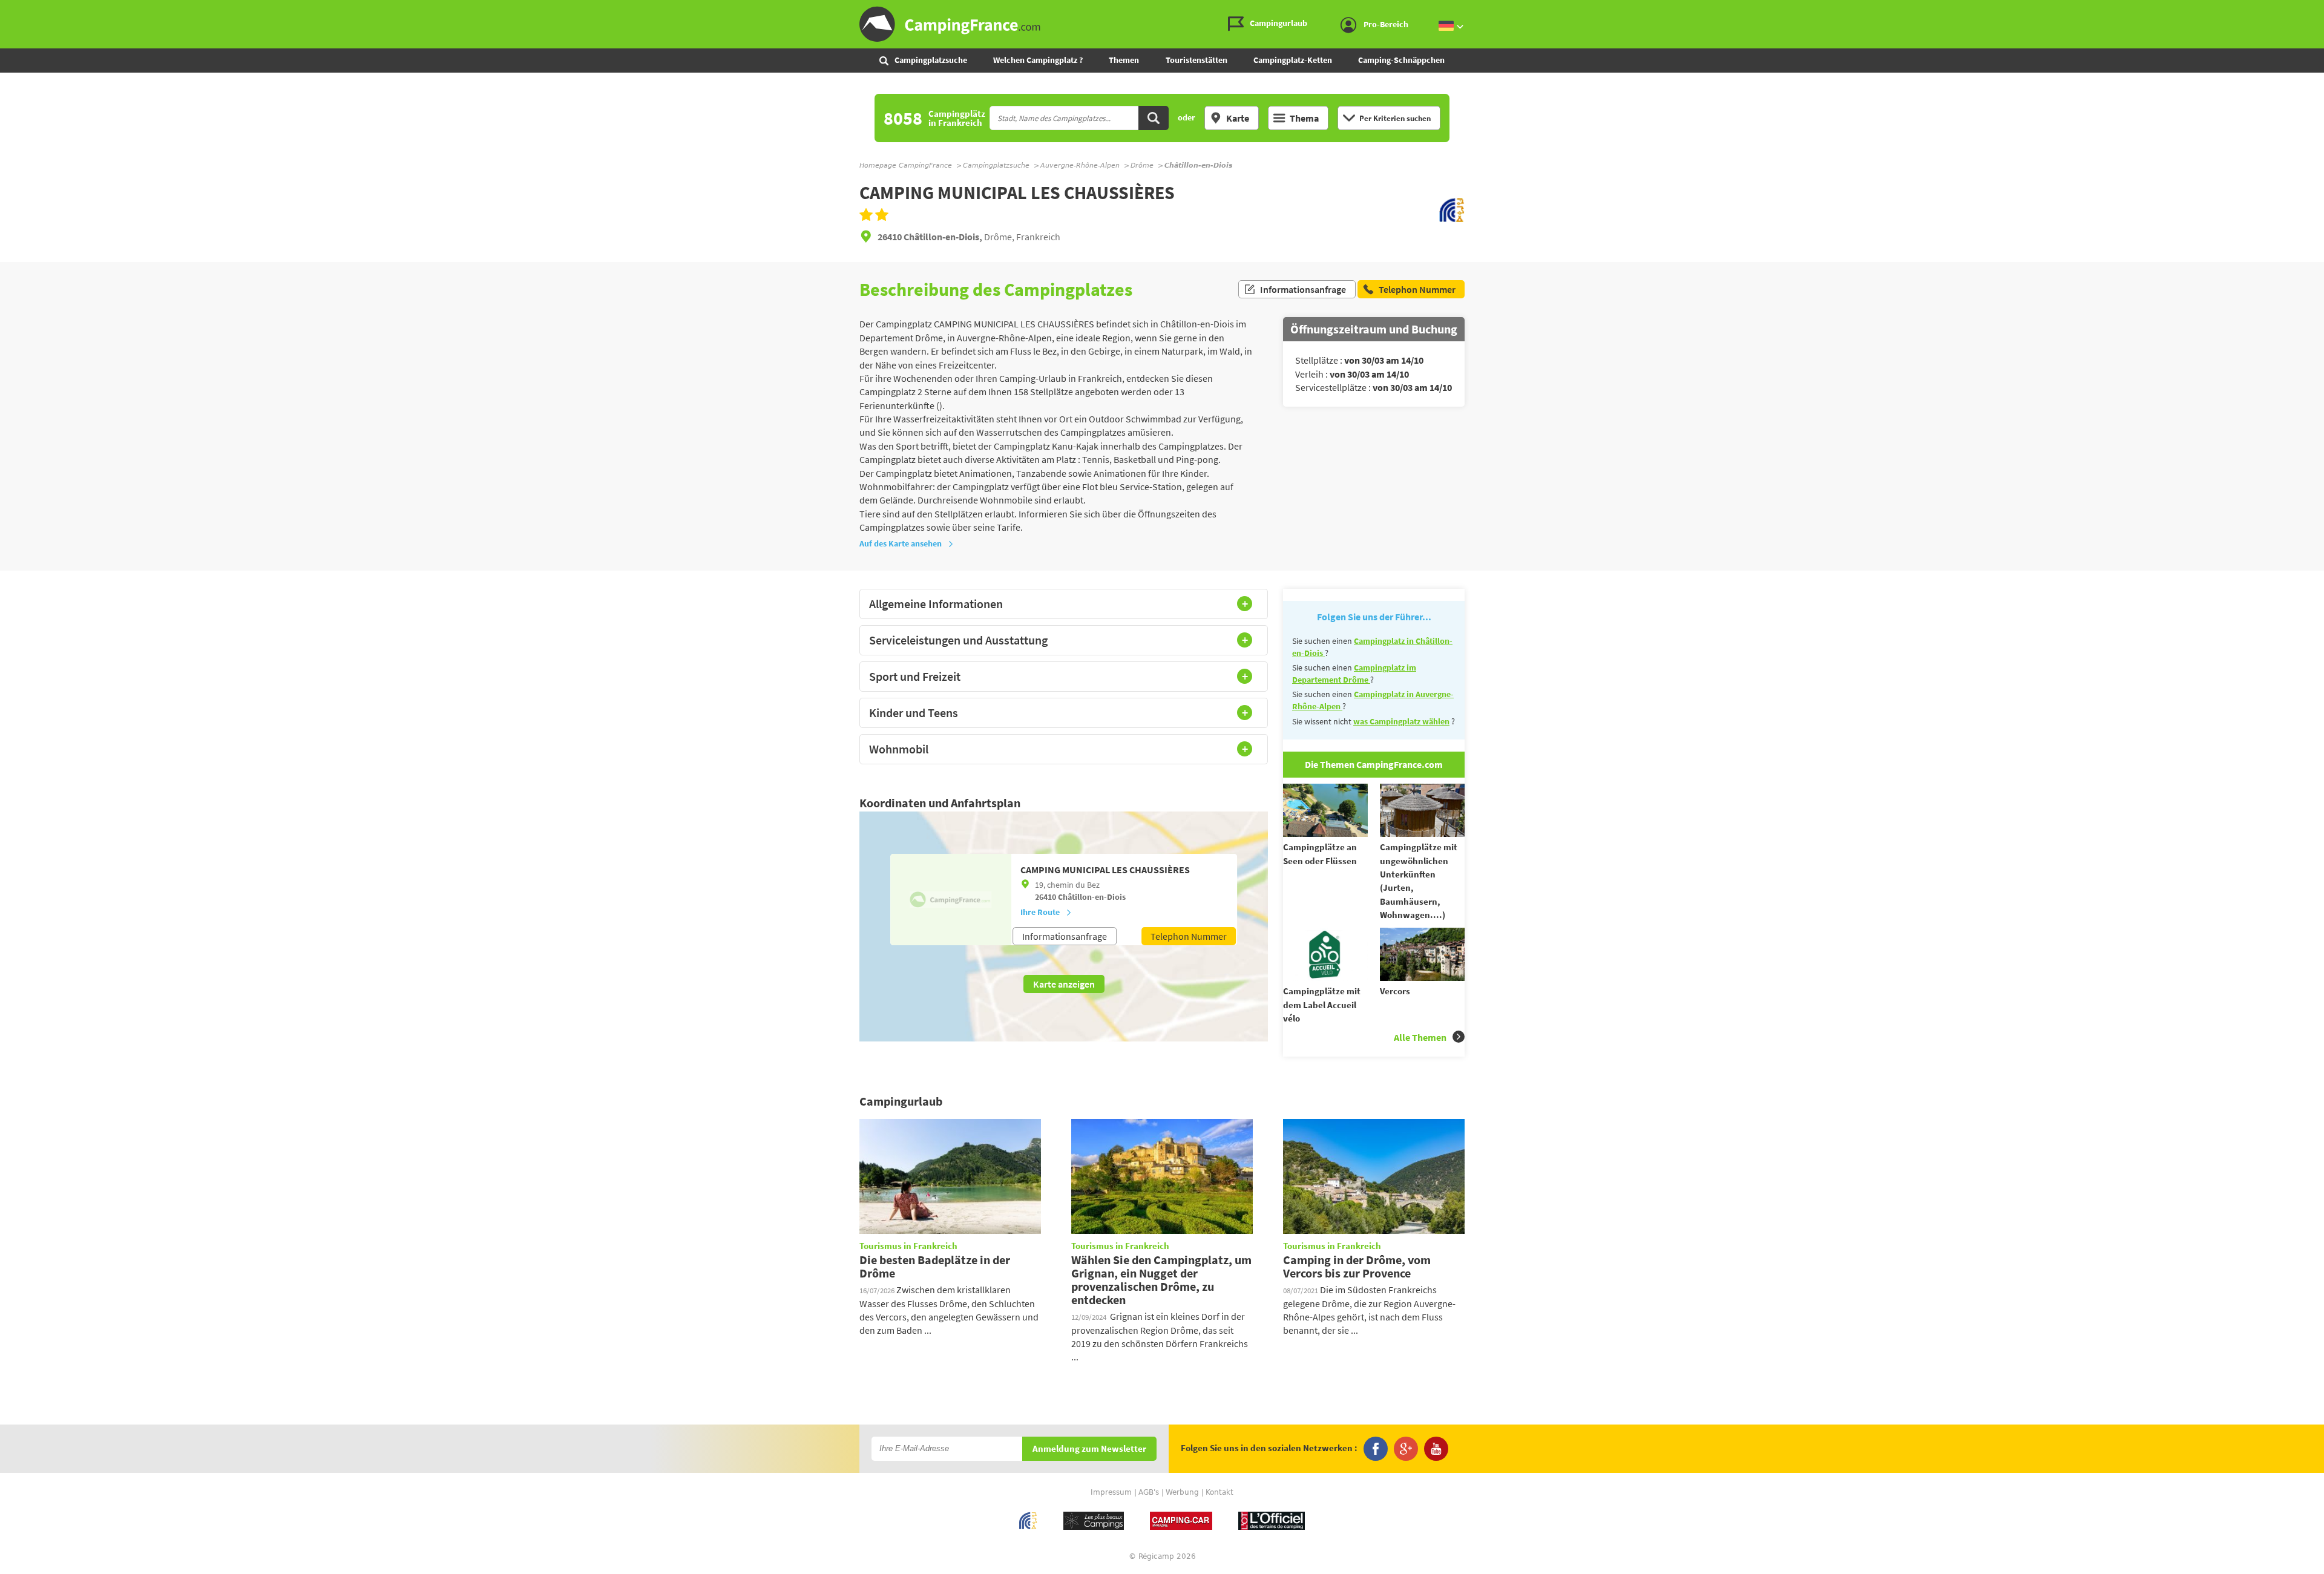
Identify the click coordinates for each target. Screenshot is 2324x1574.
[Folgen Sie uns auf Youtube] (1436, 1449)
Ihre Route (1040, 912)
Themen (1124, 60)
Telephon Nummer (1189, 936)
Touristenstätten (1196, 60)
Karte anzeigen (1064, 984)
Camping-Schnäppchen (1401, 60)
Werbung (1182, 1492)
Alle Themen (1420, 1037)
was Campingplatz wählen (1401, 721)
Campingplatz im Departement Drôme (1354, 674)
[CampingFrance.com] (1162, 24)
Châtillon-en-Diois (1092, 897)
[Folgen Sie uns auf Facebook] (1376, 1449)
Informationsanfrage (1303, 289)
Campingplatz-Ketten (1293, 60)
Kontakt (1219, 1492)
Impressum (1111, 1492)
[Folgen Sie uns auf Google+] (1406, 1449)
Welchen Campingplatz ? (1038, 60)
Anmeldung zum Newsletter (1089, 1449)
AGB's (1149, 1492)
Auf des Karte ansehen (901, 543)
